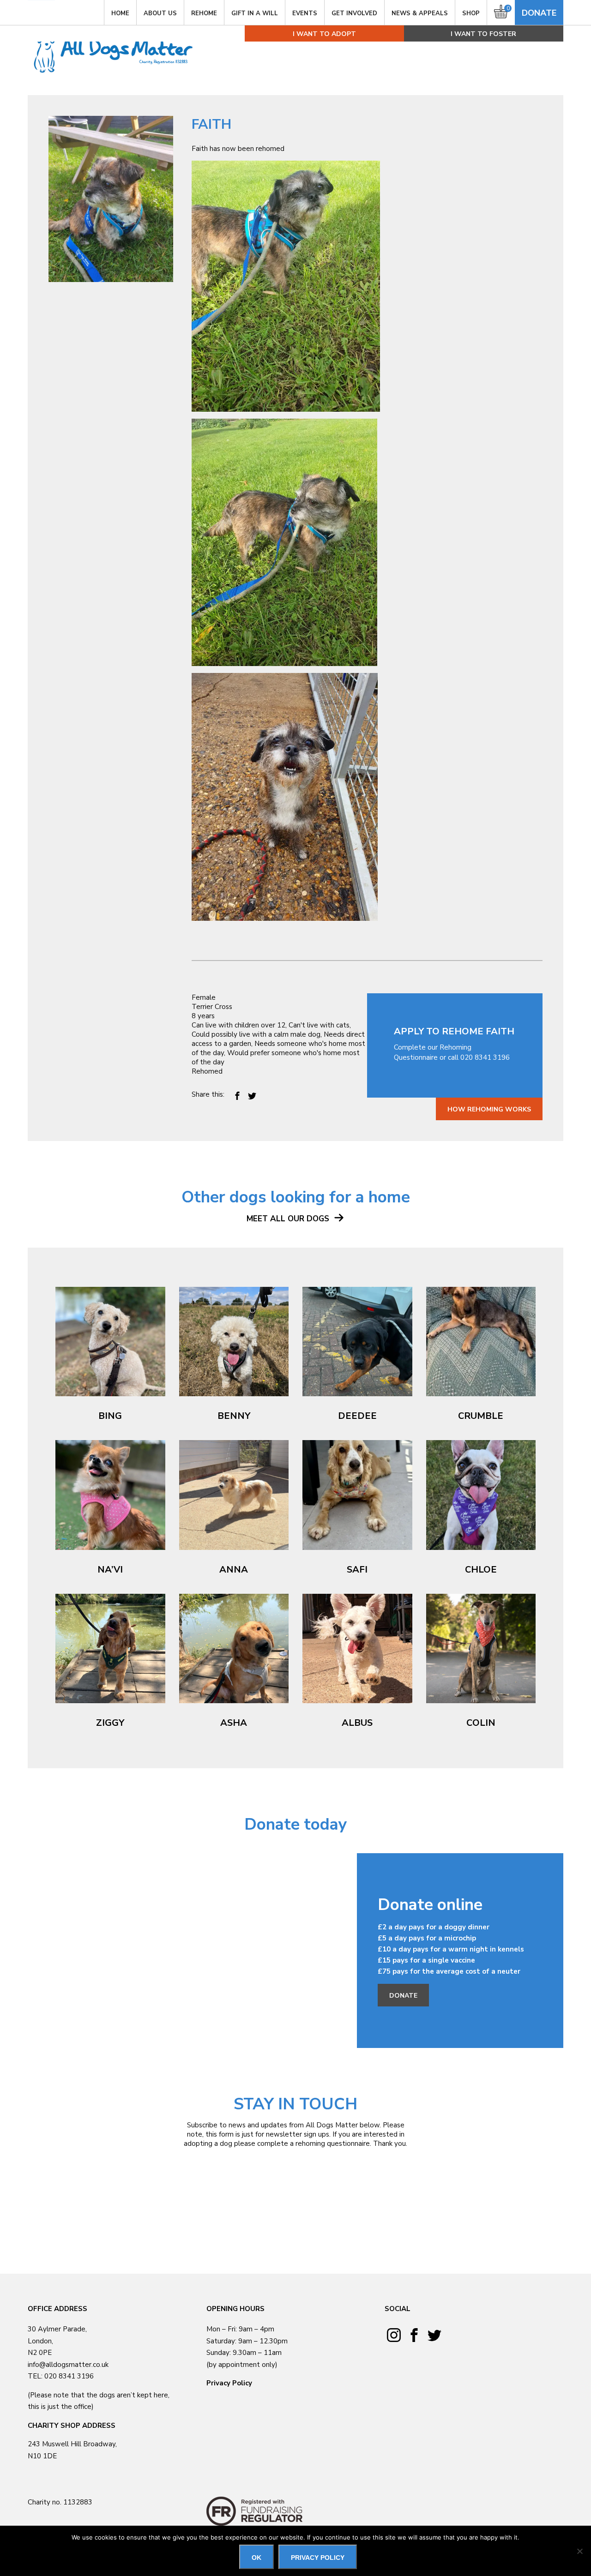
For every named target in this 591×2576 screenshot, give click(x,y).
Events (305, 13)
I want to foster (483, 34)
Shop (471, 13)
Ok (256, 2558)
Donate (539, 13)
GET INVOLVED (354, 13)
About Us (160, 13)
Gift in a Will (255, 13)
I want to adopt (324, 34)
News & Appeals (420, 13)
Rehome (204, 13)
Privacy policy (318, 2558)
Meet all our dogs (289, 1219)
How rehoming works (489, 1109)
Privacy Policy (229, 2383)
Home (120, 13)
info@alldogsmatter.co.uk (68, 2365)
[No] (579, 2551)
